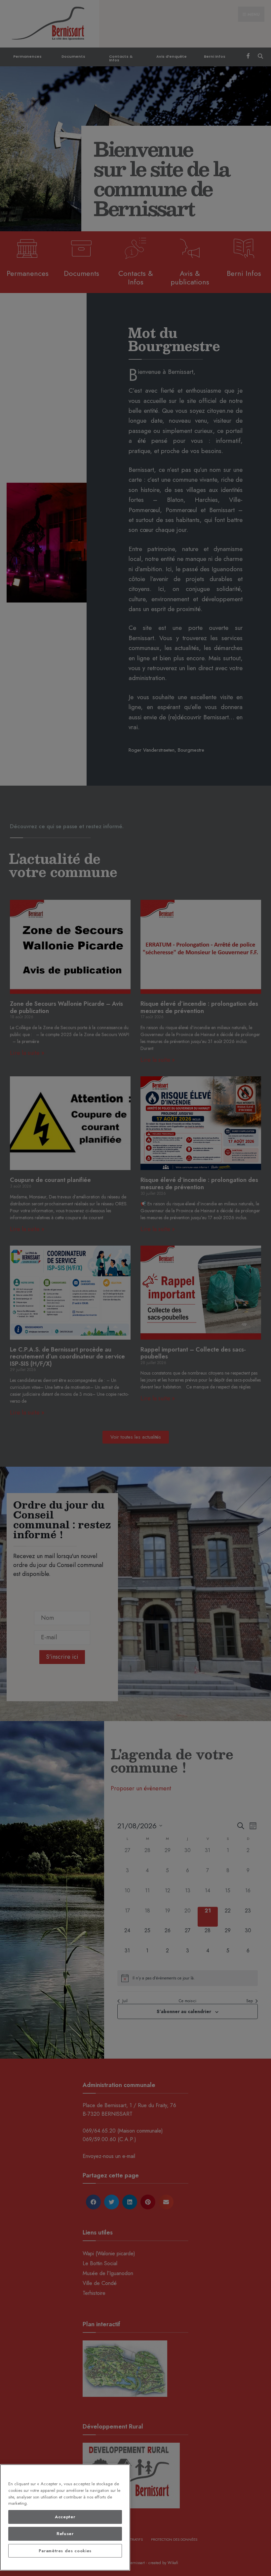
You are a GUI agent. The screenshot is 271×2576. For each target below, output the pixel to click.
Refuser (65, 2534)
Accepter (65, 2517)
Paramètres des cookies (65, 2551)
